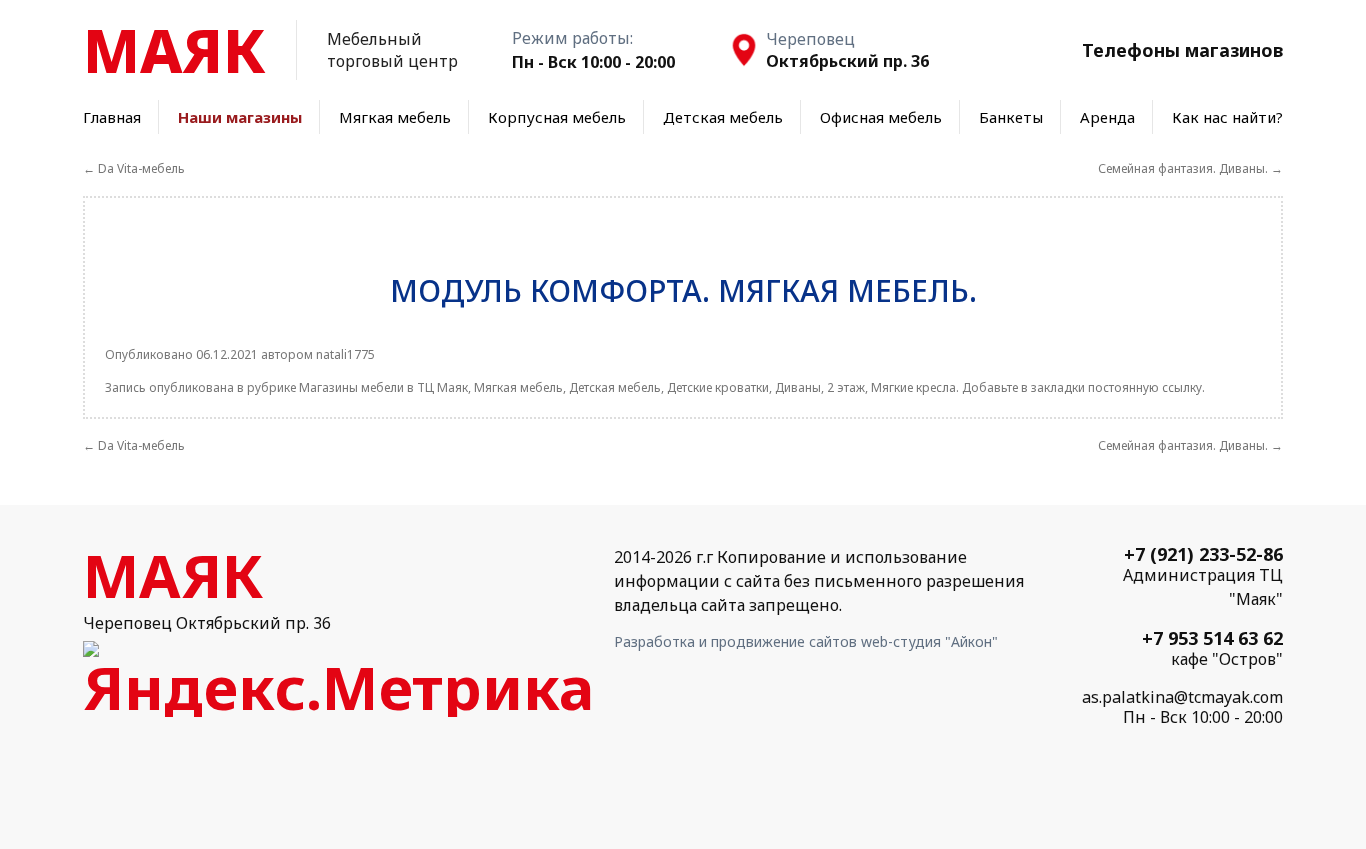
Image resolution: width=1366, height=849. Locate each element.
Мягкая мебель (395, 117)
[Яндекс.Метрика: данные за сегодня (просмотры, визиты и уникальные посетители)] (338, 679)
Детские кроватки (718, 387)
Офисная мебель (881, 117)
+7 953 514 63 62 (1212, 638)
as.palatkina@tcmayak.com (1182, 697)
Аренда (1107, 117)
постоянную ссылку (1145, 387)
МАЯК (174, 50)
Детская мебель (723, 117)
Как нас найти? (1227, 117)
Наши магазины (240, 117)
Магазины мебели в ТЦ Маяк (383, 387)
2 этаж (846, 387)
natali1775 (345, 354)
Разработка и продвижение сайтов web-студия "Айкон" (806, 641)
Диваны (798, 387)
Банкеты (1011, 117)
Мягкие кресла (913, 387)
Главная (112, 117)
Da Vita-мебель (134, 168)
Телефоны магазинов (1182, 50)
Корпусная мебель (557, 117)
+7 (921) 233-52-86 (1203, 554)
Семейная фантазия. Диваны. (1190, 168)
